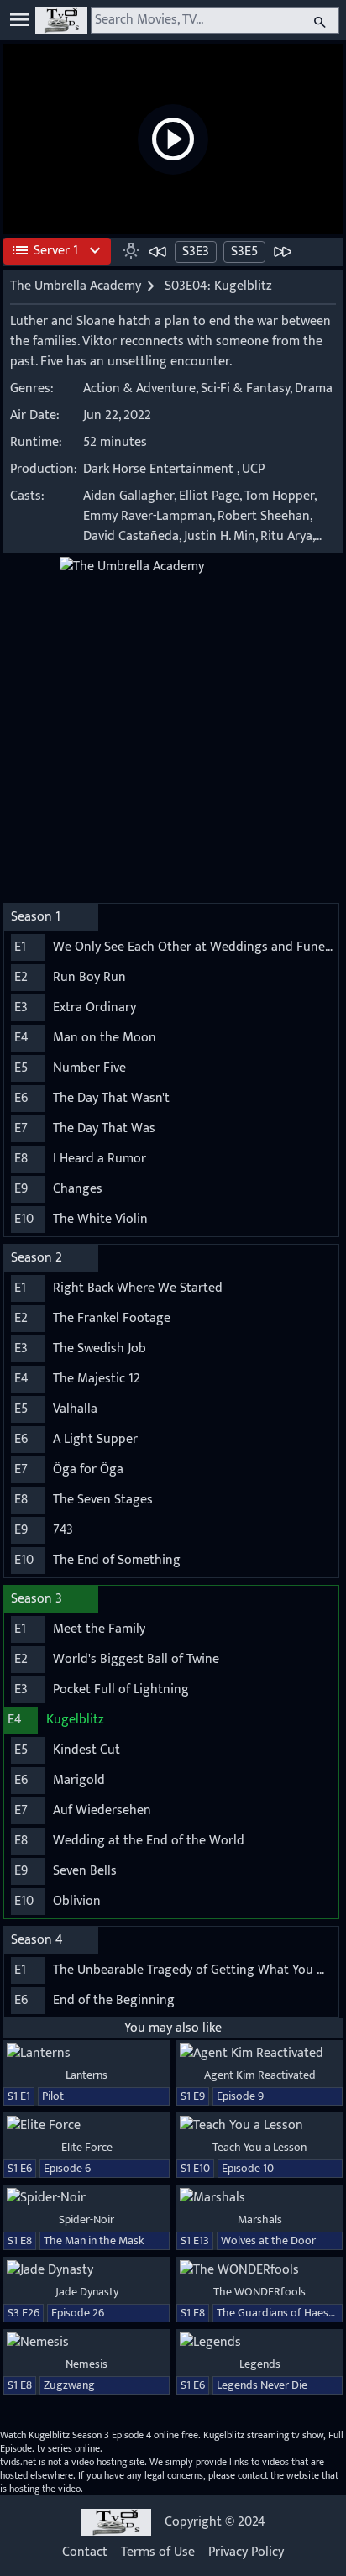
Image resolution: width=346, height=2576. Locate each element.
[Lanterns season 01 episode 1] (86, 2054)
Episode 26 (78, 2313)
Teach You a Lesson (259, 2147)
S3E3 (196, 252)
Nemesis (86, 2364)
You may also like (173, 2028)
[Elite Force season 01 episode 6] (86, 2126)
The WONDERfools (259, 2292)
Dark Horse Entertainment (158, 469)
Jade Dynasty (87, 2292)
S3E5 (244, 252)
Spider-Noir (86, 2219)
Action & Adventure (139, 388)
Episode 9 (240, 2096)
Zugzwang (69, 2385)
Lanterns (86, 2075)
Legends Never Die (262, 2385)
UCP (253, 469)
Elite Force (87, 2147)
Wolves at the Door (268, 2240)
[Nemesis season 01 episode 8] (86, 2343)
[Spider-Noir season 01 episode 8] (86, 2198)
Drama (314, 388)
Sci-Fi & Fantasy (245, 388)
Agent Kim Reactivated (260, 2075)
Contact (85, 2552)
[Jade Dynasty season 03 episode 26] (86, 2270)
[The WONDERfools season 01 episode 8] (259, 2270)
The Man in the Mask (94, 2240)
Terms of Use (158, 2552)
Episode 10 (248, 2168)
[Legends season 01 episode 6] (259, 2343)
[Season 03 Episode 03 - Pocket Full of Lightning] (158, 251)
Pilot (53, 2096)
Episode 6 (67, 2168)
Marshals (260, 2219)
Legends (260, 2364)
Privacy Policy (246, 2552)
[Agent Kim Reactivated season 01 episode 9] (259, 2054)
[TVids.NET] (61, 20)
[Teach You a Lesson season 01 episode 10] (259, 2126)
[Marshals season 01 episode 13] (259, 2198)
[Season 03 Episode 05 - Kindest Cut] (282, 251)
